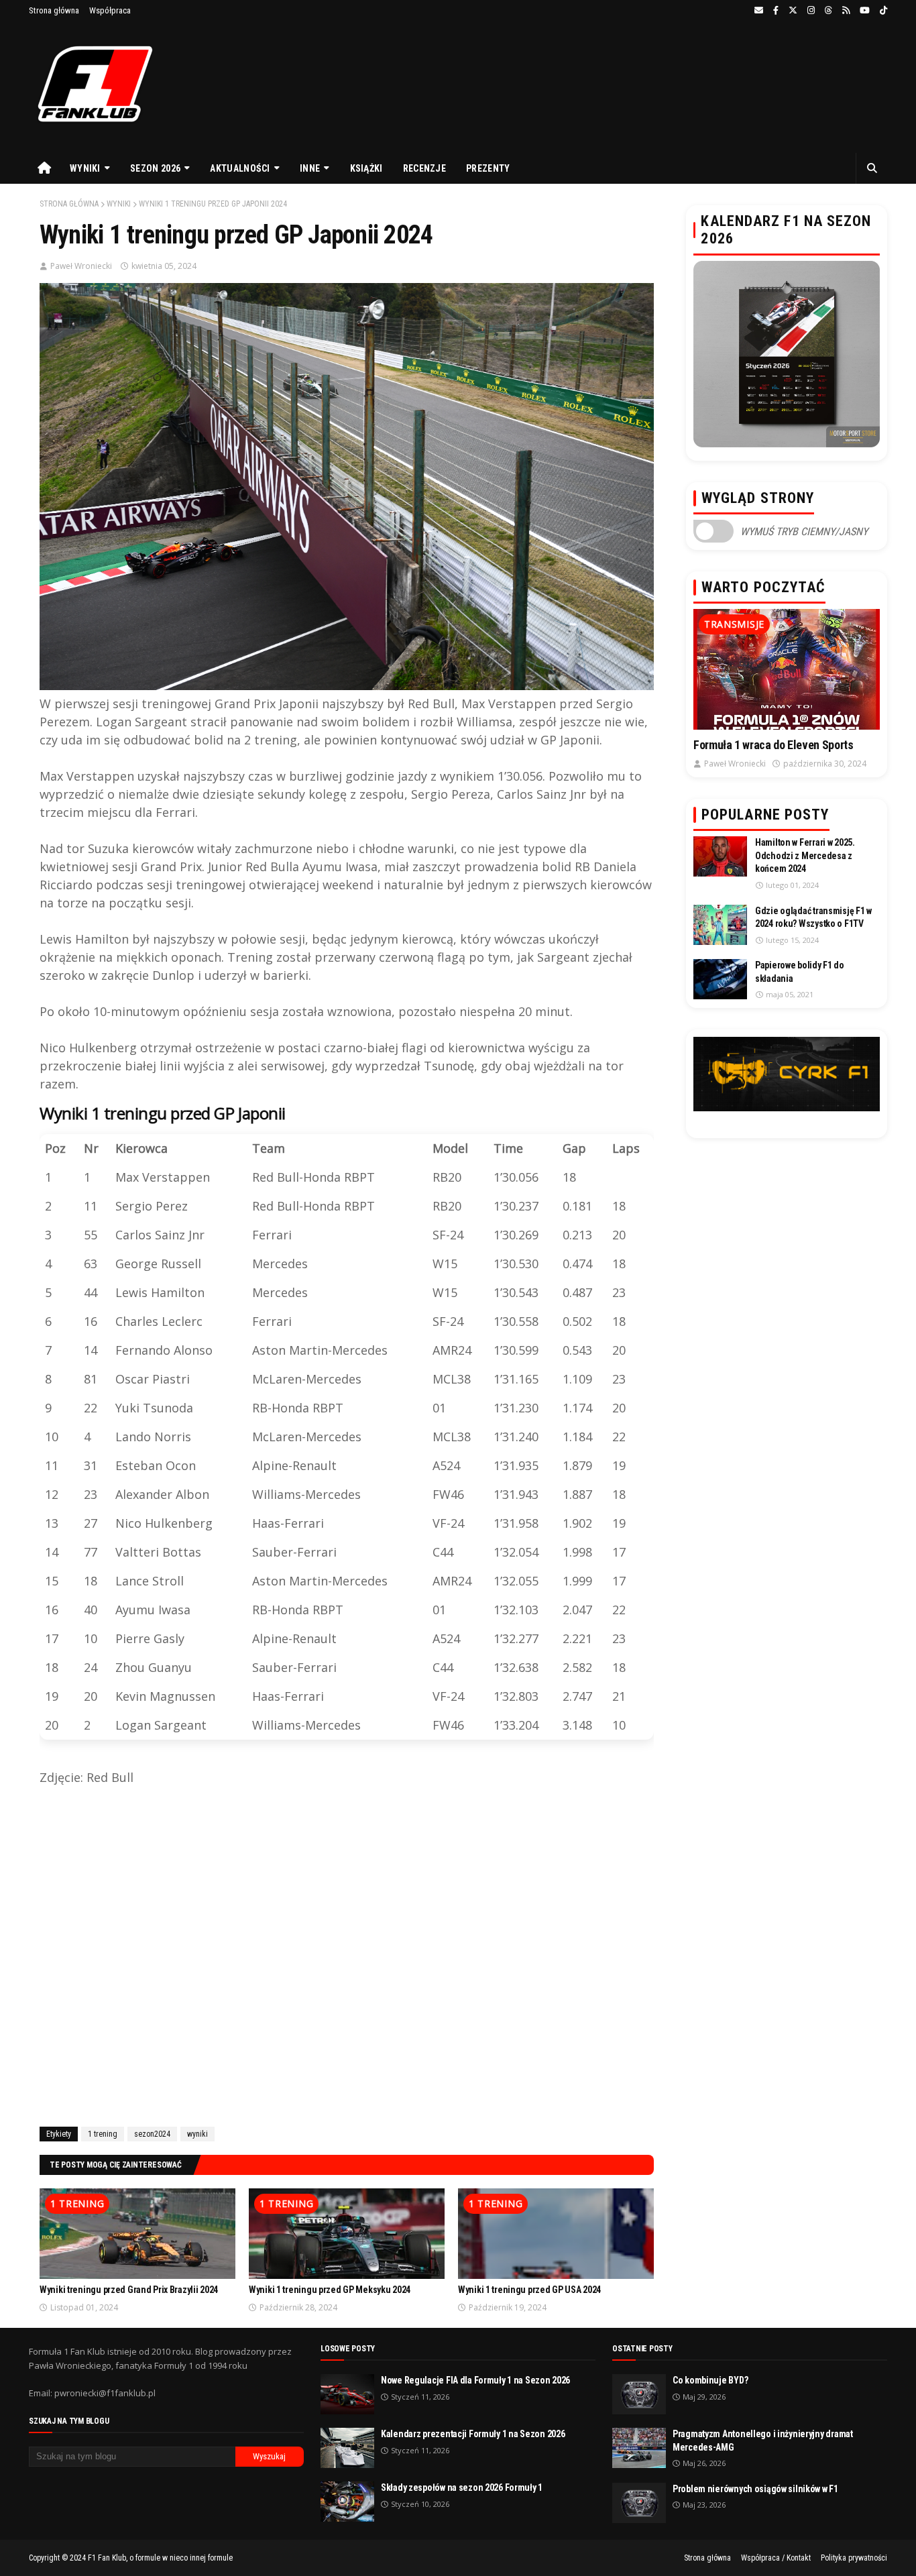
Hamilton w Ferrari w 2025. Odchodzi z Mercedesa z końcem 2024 (805, 855)
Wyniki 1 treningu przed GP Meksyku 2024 (330, 2290)
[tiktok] (882, 11)
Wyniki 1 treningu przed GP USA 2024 (529, 2290)
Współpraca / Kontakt (776, 2558)
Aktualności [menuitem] (240, 168)
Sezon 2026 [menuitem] (155, 168)
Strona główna (54, 10)
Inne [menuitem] (310, 168)
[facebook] (776, 11)
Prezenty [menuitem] (488, 168)
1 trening (103, 2134)
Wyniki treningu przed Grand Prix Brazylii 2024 (129, 2290)
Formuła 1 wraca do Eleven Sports (773, 745)
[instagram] (811, 11)
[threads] (828, 11)
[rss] (846, 11)
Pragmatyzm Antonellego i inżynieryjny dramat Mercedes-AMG (763, 2441)
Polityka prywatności (854, 2558)
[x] (793, 11)
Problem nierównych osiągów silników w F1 (755, 2489)
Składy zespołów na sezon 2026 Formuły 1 (462, 2487)
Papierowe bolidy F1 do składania (800, 972)
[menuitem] (44, 168)
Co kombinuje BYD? (710, 2380)
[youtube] (865, 11)
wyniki (119, 204)
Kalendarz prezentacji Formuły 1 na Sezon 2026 (473, 2434)
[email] (759, 11)
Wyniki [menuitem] (85, 168)
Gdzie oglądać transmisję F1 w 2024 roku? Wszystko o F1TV (813, 917)
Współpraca (110, 10)
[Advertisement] (347, 1954)
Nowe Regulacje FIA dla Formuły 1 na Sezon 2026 (475, 2380)
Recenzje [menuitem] (424, 168)
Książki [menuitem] (366, 168)
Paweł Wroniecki (81, 266)
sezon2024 (152, 2134)
